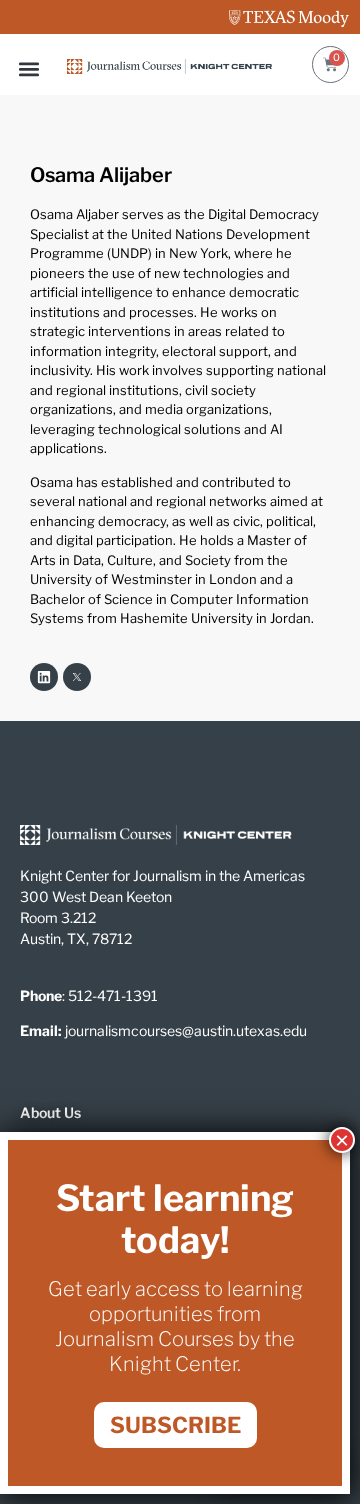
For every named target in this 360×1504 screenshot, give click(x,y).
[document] (180, 752)
